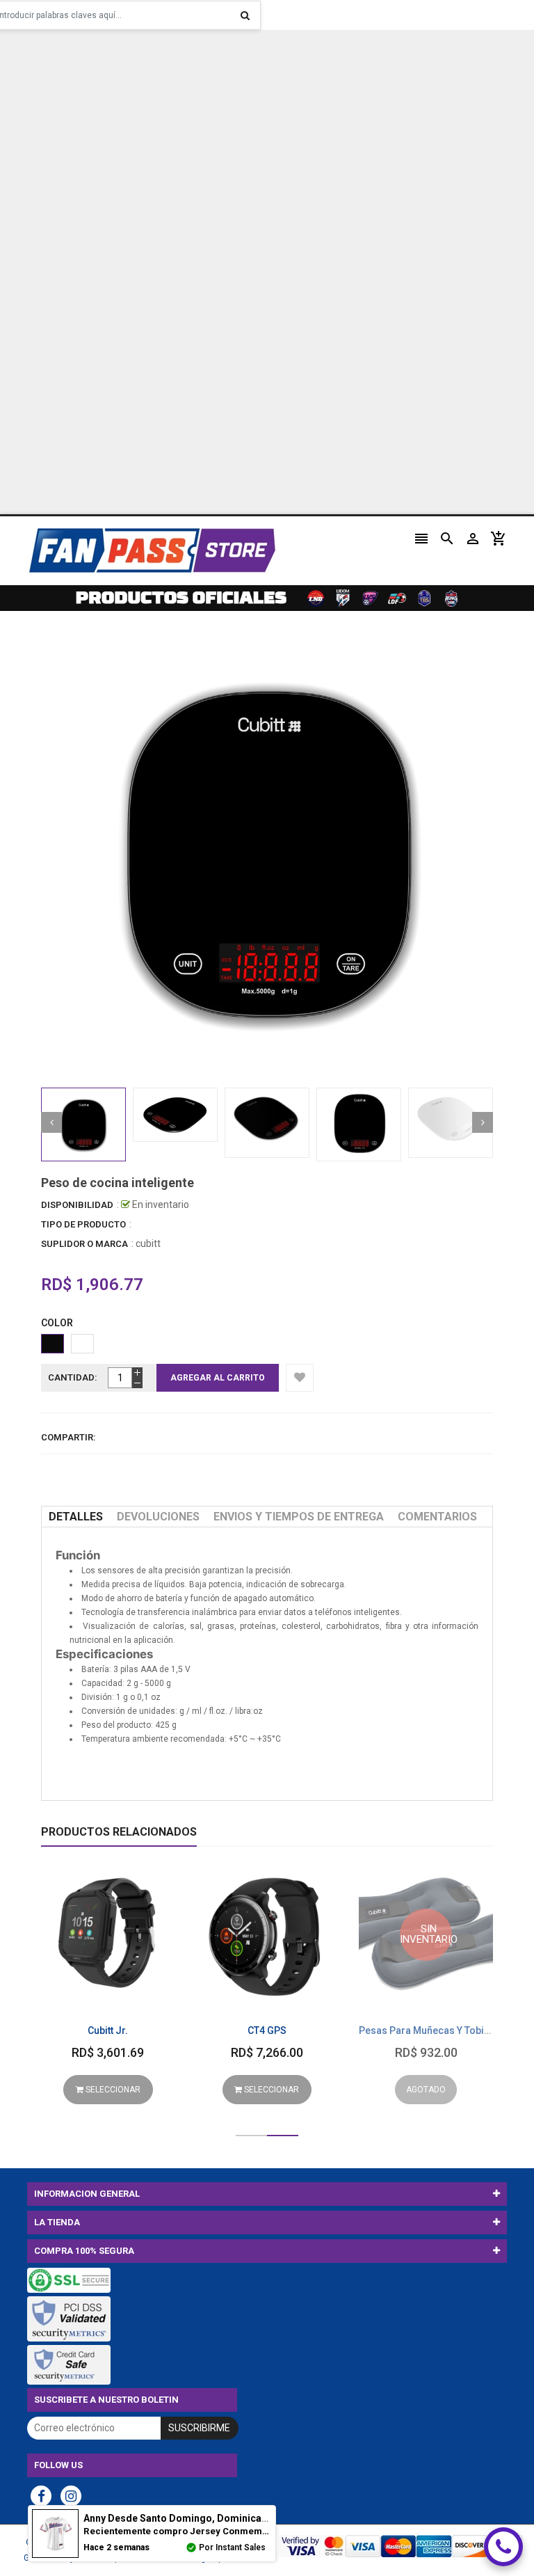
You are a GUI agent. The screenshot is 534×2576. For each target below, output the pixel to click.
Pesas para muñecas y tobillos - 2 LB (444, 2030)
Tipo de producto (83, 1224)
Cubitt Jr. (108, 2030)
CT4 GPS (267, 2030)
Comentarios (437, 1517)
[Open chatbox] (503, 2547)
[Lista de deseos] (300, 1378)
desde (196, 2518)
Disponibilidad (77, 1205)
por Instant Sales (232, 2547)
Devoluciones (158, 1517)
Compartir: (68, 1437)
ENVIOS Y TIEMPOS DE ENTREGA (299, 1517)
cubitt (148, 1243)
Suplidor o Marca (84, 1244)
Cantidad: (73, 1377)
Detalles (76, 1517)
